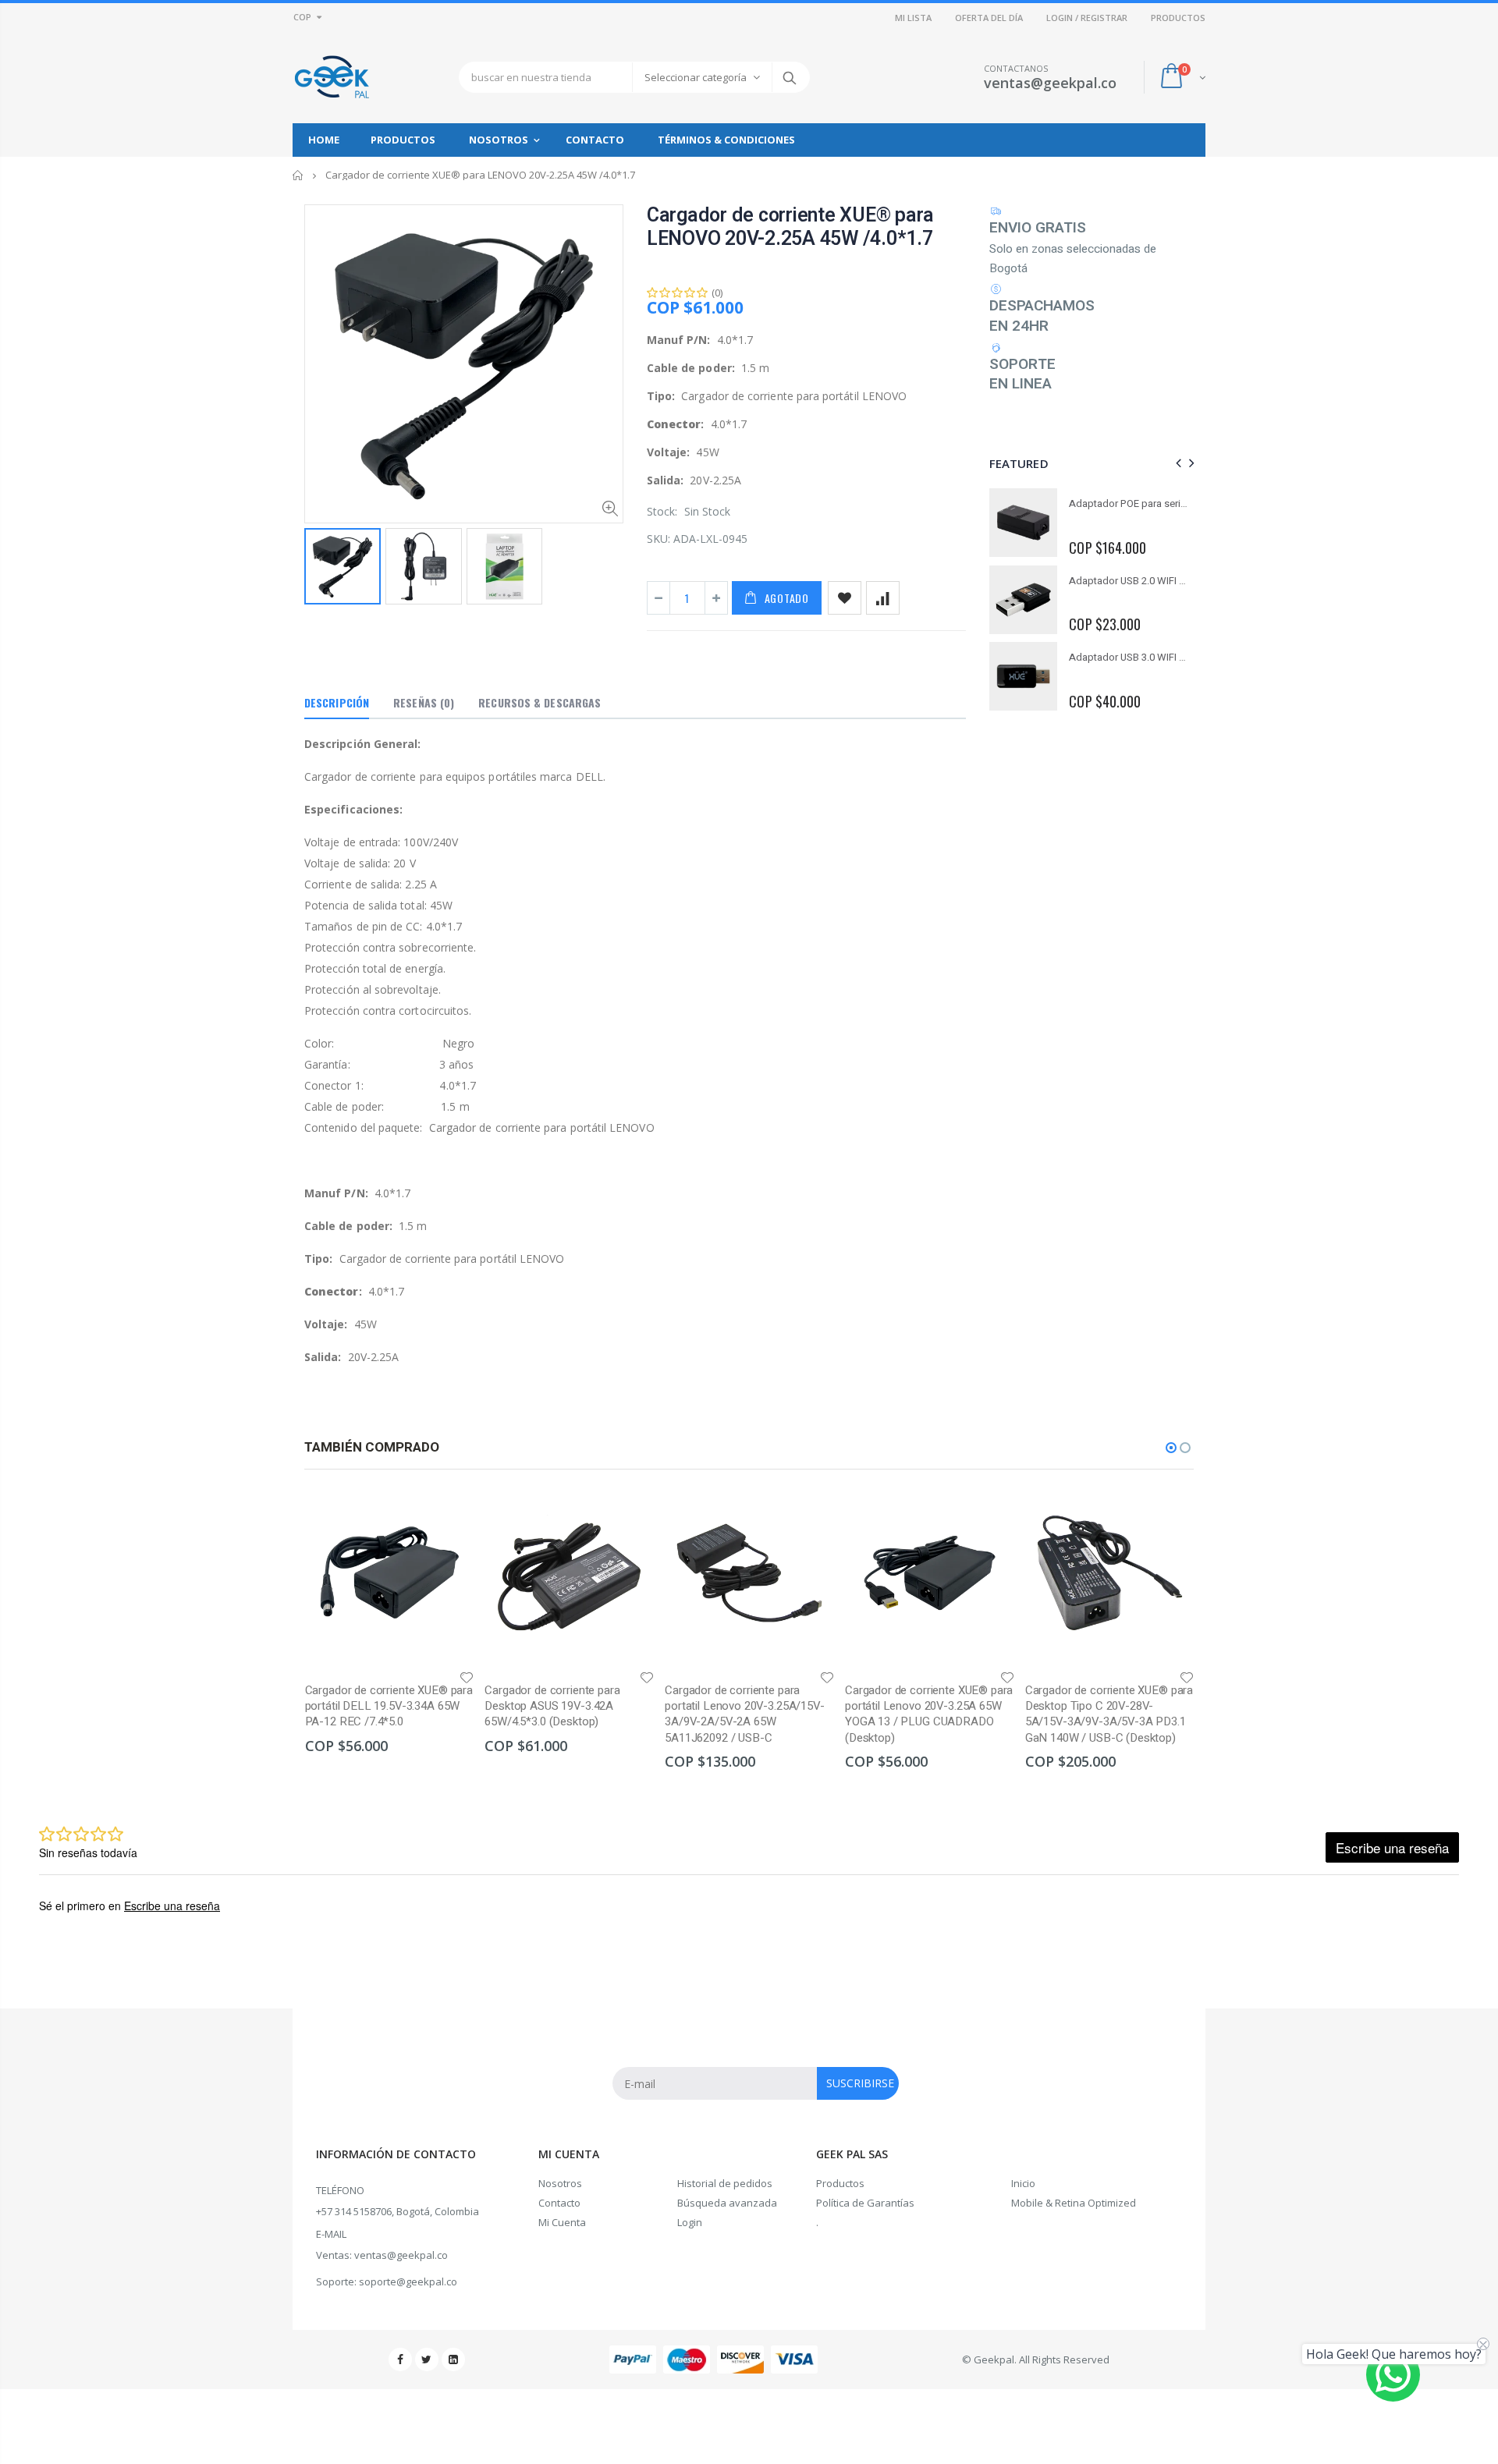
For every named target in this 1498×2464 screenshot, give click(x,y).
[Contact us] (1393, 2375)
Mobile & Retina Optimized (1074, 2203)
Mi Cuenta (562, 2222)
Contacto (559, 2203)
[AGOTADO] (448, 1514)
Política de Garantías (865, 2203)
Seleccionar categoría (696, 77)
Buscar (790, 77)
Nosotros (560, 2183)
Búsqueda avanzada (727, 2203)
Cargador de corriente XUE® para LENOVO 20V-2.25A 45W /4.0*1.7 (790, 227)
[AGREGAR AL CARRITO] (808, 1514)
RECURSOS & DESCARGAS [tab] (540, 702)
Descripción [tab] (337, 702)
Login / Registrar (1087, 18)
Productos (840, 2183)
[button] (1171, 1448)
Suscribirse (860, 2083)
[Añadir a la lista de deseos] (845, 598)
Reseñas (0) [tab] (424, 702)
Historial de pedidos (725, 2183)
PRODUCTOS (1178, 18)
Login (690, 2222)
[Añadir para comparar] (883, 598)
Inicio (298, 175)
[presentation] (1176, 463)
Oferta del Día (989, 18)
